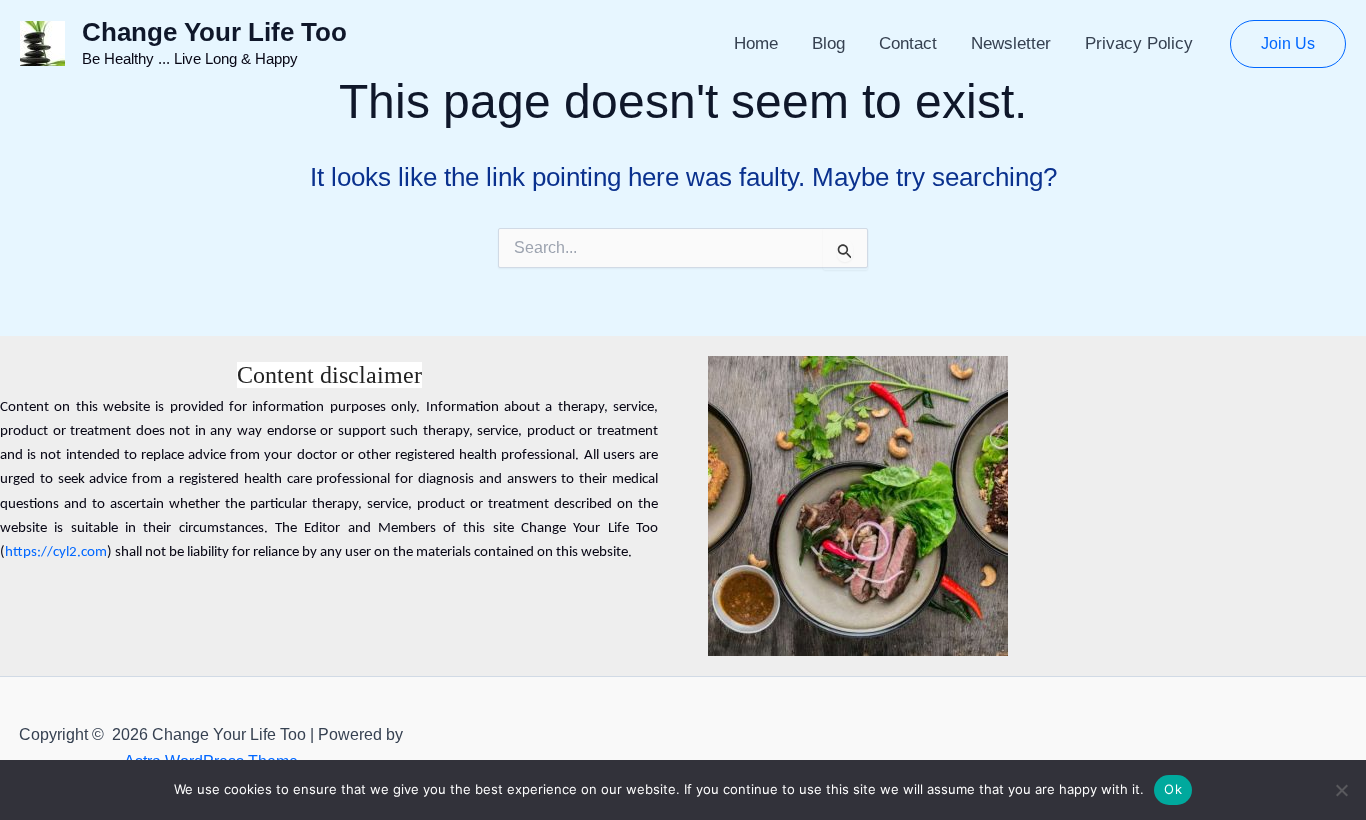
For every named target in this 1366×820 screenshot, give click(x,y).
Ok (1173, 789)
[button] (1288, 44)
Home (756, 43)
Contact (908, 43)
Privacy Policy (1139, 43)
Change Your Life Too (214, 32)
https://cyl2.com (56, 552)
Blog (828, 43)
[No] (1341, 790)
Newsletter (1011, 43)
